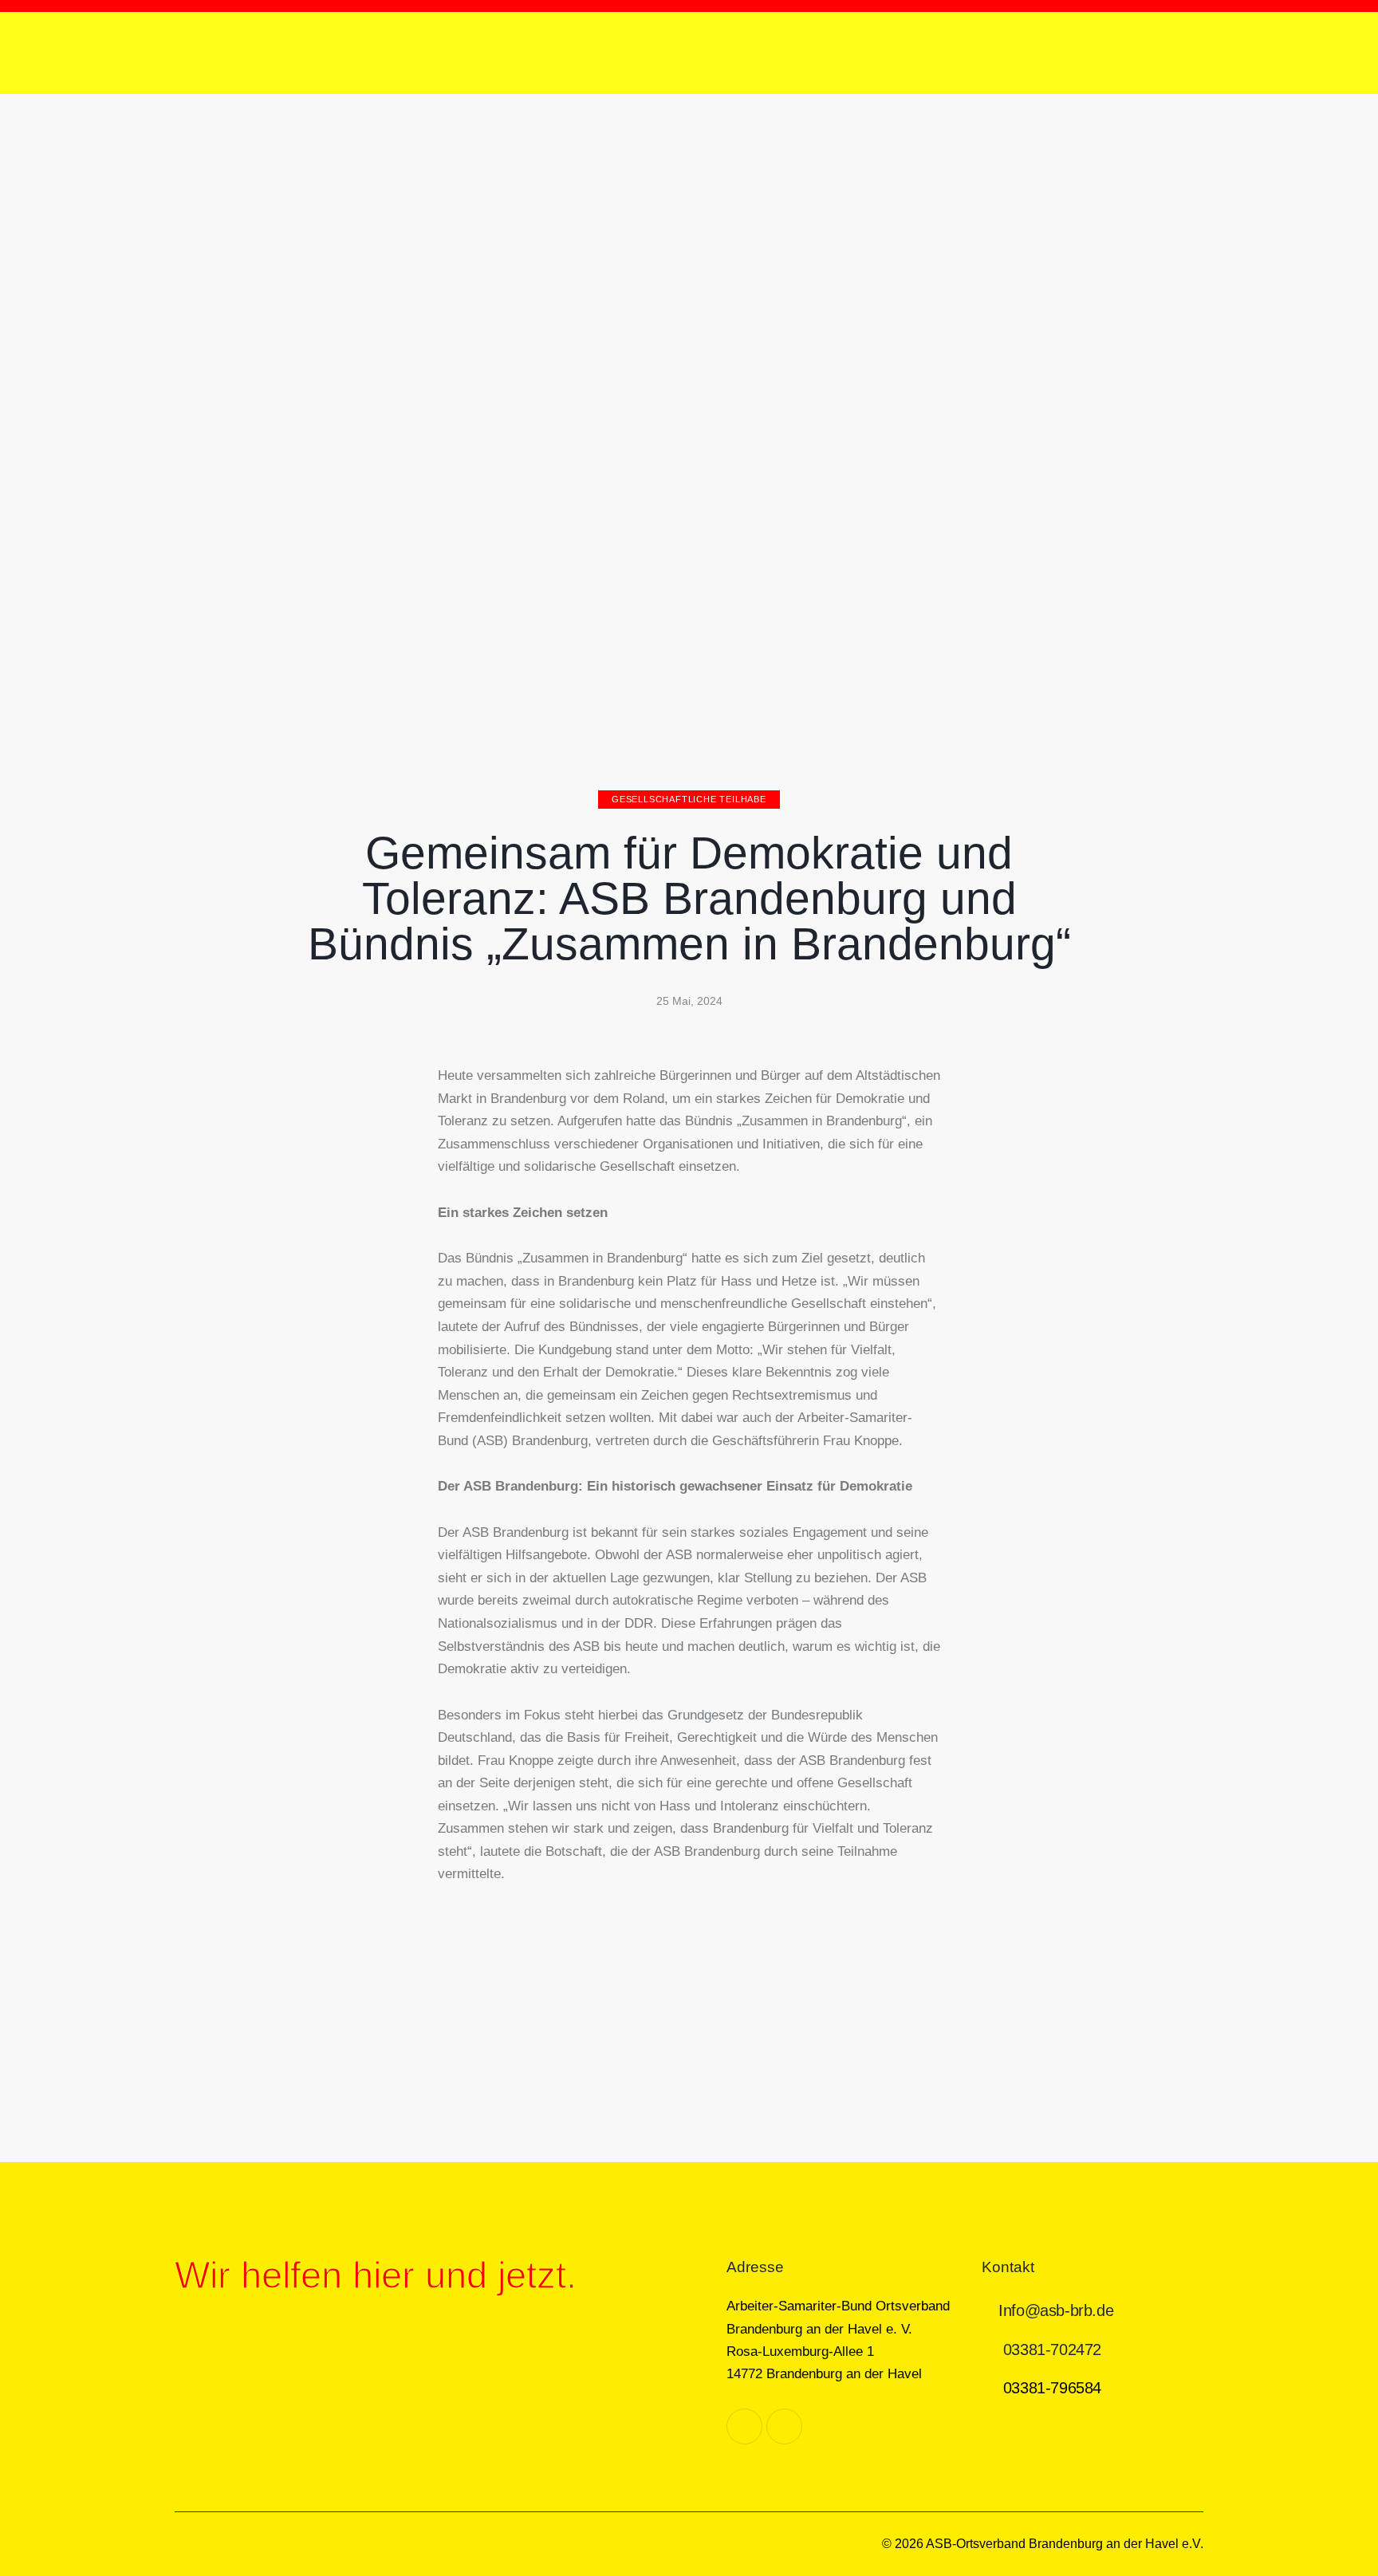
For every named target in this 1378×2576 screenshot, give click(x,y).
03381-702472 (1052, 2350)
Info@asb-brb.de (1056, 2310)
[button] (453, 1982)
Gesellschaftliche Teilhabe (689, 799)
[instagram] (784, 2426)
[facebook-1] (744, 2426)
